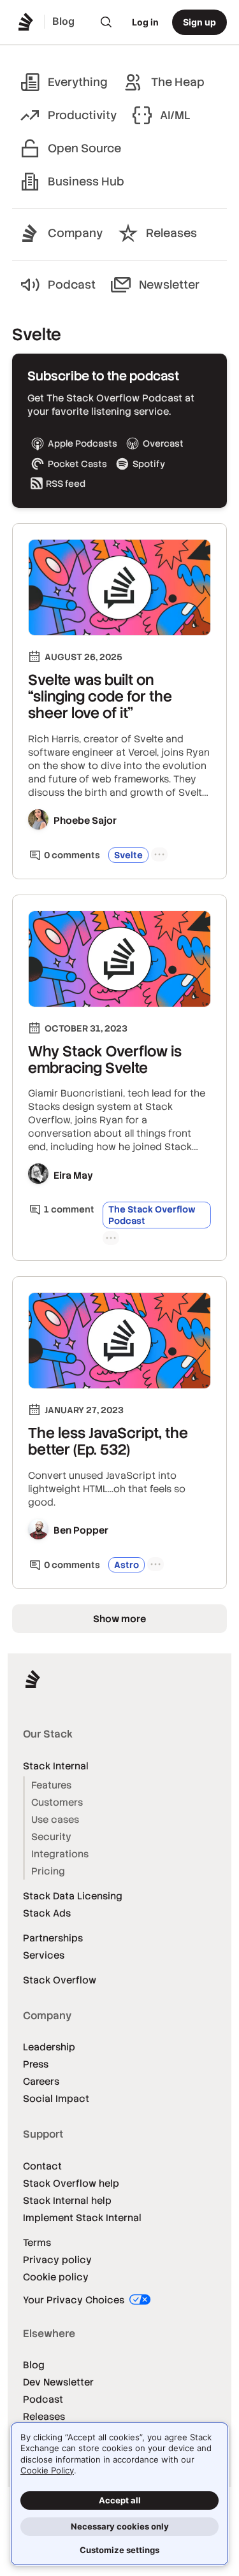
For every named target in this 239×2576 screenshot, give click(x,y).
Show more (119, 1619)
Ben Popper (81, 1530)
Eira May (73, 1175)
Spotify (149, 464)
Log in (145, 22)
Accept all (120, 2500)
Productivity (82, 115)
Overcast (163, 443)
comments (72, 855)
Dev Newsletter (58, 2382)
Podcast (72, 284)
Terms (37, 2242)
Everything (78, 82)
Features (51, 1785)
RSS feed (66, 484)
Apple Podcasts (83, 443)
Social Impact (56, 2098)
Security (51, 1837)
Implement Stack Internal (82, 2218)
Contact (42, 2166)
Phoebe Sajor (85, 820)
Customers (57, 1802)
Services (44, 1955)
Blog (34, 2365)
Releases (171, 233)
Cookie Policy (47, 2470)
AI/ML (175, 115)
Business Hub (86, 181)
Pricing (48, 1871)
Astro (127, 1565)
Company (75, 233)
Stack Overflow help (71, 2183)
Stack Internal (56, 1766)
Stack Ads (47, 1913)
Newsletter (169, 284)
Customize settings (119, 2550)
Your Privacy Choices (75, 2300)
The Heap (178, 82)
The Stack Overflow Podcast (152, 1215)
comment (69, 1209)
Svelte (128, 855)
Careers (41, 2081)
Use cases (55, 1819)
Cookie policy (56, 2277)
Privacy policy (57, 2260)
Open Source (84, 148)
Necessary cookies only (120, 2526)
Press (36, 2064)
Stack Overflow (60, 1980)
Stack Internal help (67, 2200)
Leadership (49, 2047)
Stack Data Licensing (73, 1896)
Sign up (199, 22)
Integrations (60, 1854)
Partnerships (53, 1938)
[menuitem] (106, 22)
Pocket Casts (77, 464)
